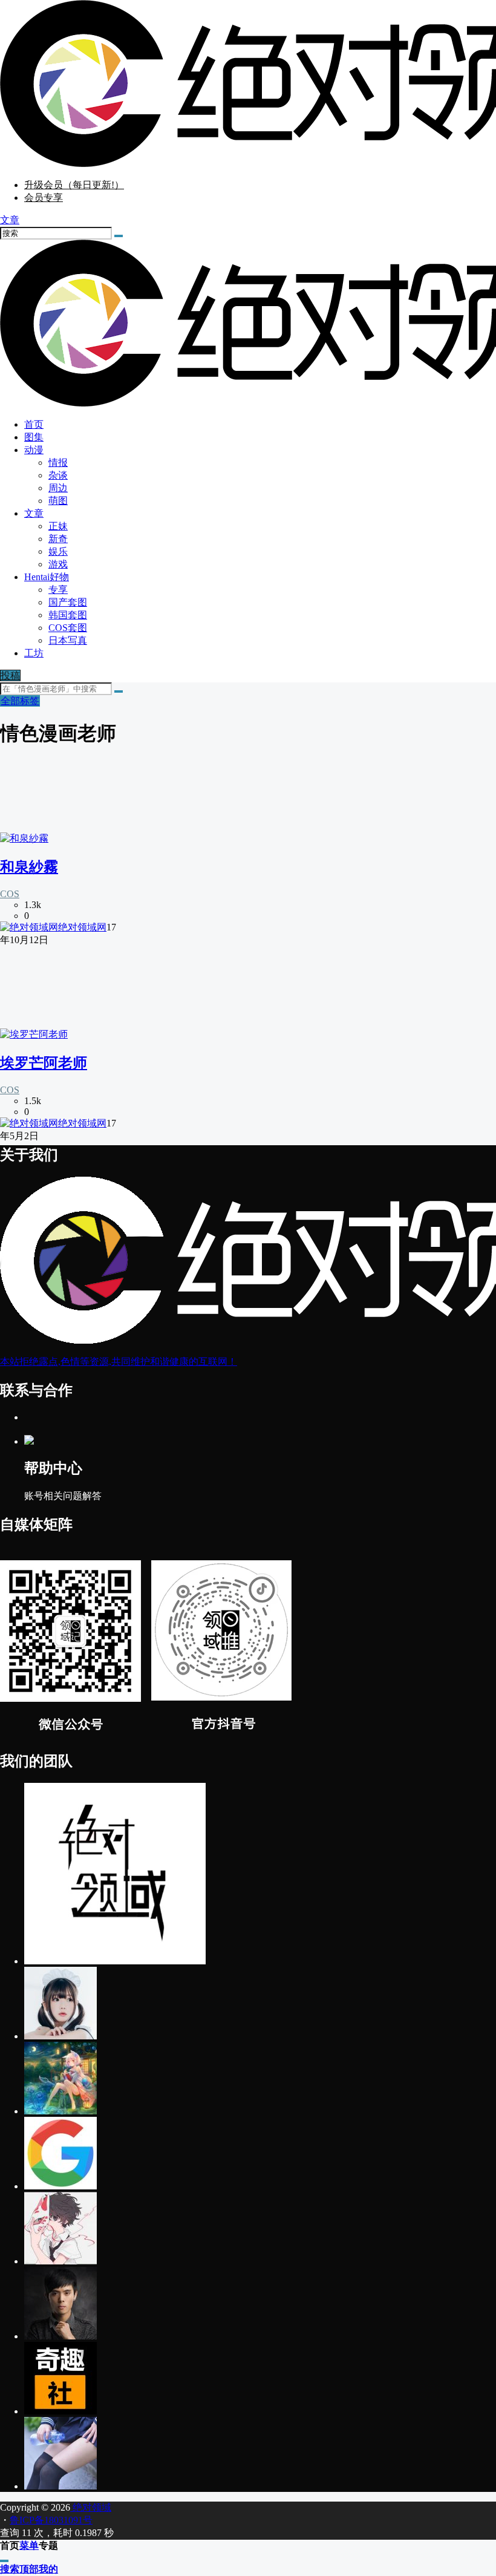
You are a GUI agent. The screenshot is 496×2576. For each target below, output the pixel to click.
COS (10, 894)
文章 (34, 513)
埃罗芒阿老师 (44, 1063)
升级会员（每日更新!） (74, 185)
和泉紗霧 (29, 867)
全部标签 (20, 701)
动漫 (34, 450)
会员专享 (44, 198)
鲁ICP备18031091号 (51, 2520)
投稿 (10, 675)
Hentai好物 (47, 577)
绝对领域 (91, 2507)
